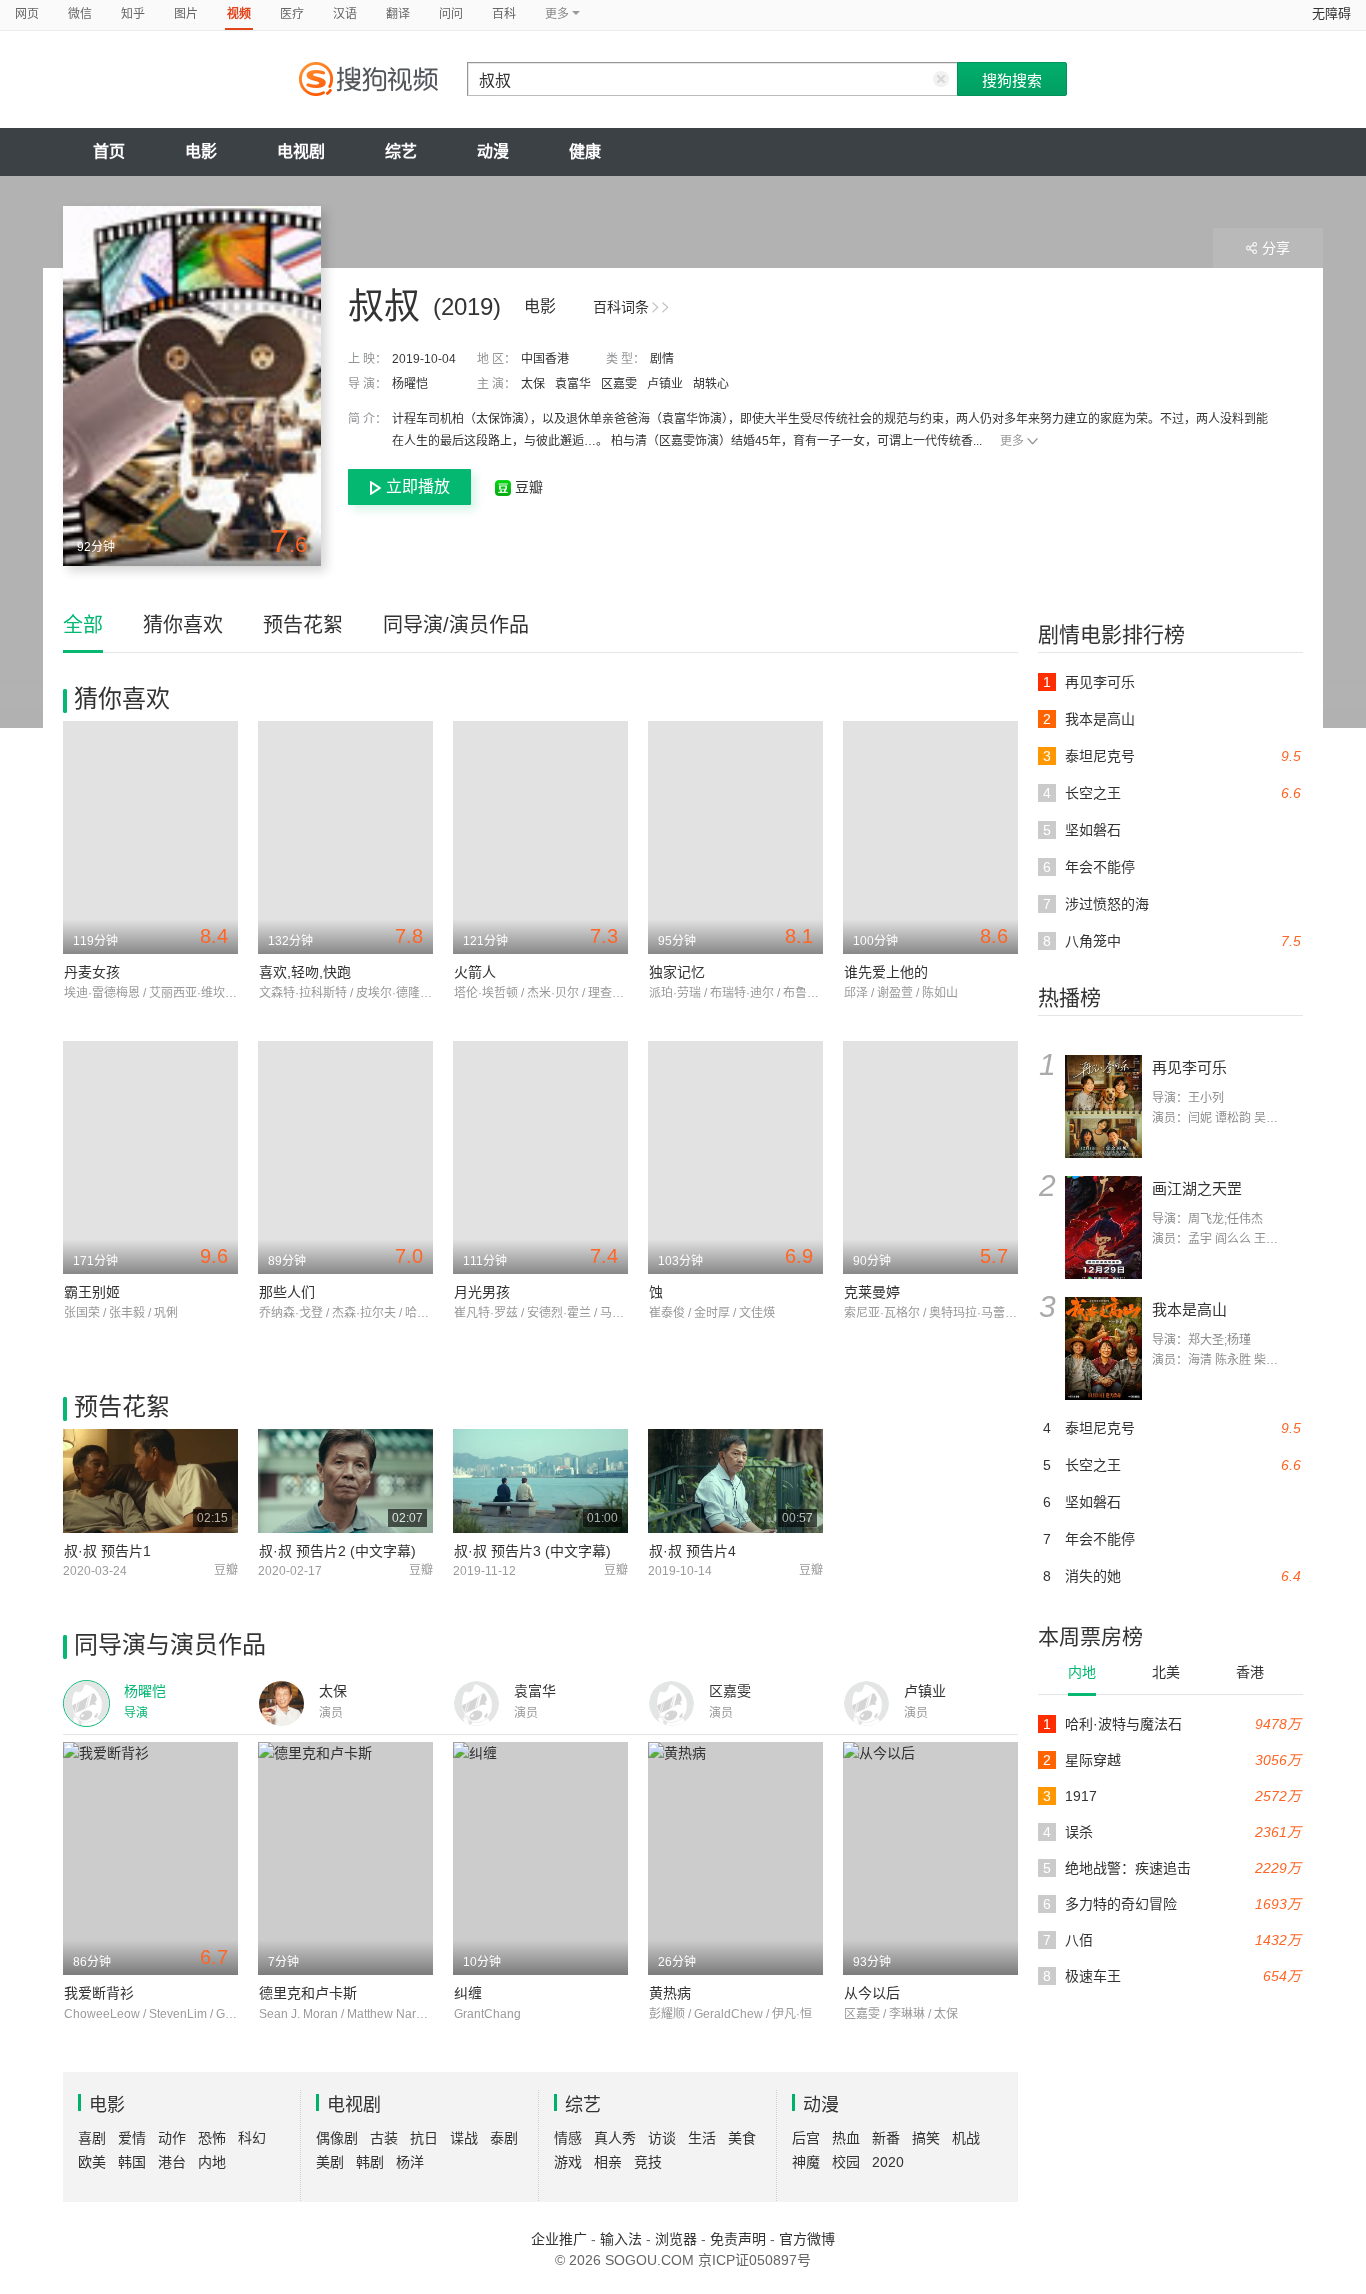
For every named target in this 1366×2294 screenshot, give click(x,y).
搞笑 (926, 2138)
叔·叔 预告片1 (107, 1551)
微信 (80, 14)
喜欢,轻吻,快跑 (305, 972)
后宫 (806, 2138)
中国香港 (545, 359)
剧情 (662, 359)
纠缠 (468, 1993)
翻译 (398, 14)
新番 (886, 2138)
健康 (585, 151)
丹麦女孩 (92, 972)
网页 (27, 14)
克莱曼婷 (872, 1292)
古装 (384, 2138)
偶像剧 (337, 2138)
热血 (846, 2138)
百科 (504, 14)
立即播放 (418, 486)
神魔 (806, 2162)
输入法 (621, 2239)
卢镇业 (665, 384)
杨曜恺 (410, 384)
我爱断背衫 (99, 1993)
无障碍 (1331, 13)
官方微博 (807, 2239)
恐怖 (212, 2138)
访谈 (662, 2138)
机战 (966, 2138)
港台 (172, 2162)
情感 (568, 2138)
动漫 (493, 151)
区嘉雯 (619, 384)
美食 (742, 2138)
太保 (533, 384)
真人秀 (615, 2138)
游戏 (568, 2162)
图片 (186, 14)
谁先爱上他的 (886, 972)
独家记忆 (677, 972)
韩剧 (370, 2162)
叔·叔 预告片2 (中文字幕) (337, 1551)
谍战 (464, 2138)
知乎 (133, 14)
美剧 (330, 2162)
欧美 (92, 2162)
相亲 (608, 2162)
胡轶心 (711, 384)
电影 (201, 151)
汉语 (345, 14)
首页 (109, 151)
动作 (172, 2138)
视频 (239, 14)
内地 (1082, 1672)
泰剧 (504, 2138)
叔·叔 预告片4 (692, 1551)
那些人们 (287, 1292)
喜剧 (92, 2138)
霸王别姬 (92, 1292)
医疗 (292, 14)
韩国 (132, 2162)
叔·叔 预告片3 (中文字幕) (532, 1551)
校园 (846, 2162)
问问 (451, 14)
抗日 (424, 2138)
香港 (1250, 1672)
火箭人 (475, 972)
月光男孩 (482, 1292)
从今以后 (872, 1993)
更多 (1012, 441)
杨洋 (410, 2162)
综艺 (401, 151)
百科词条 (621, 307)
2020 (888, 2162)
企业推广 (559, 2239)
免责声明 (738, 2239)
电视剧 (301, 151)
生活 (702, 2138)
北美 (1166, 1672)
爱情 (132, 2138)
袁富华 (573, 384)
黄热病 (670, 1993)
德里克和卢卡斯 (308, 1993)
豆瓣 (527, 487)
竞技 (648, 2162)
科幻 (252, 2138)
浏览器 (676, 2239)
